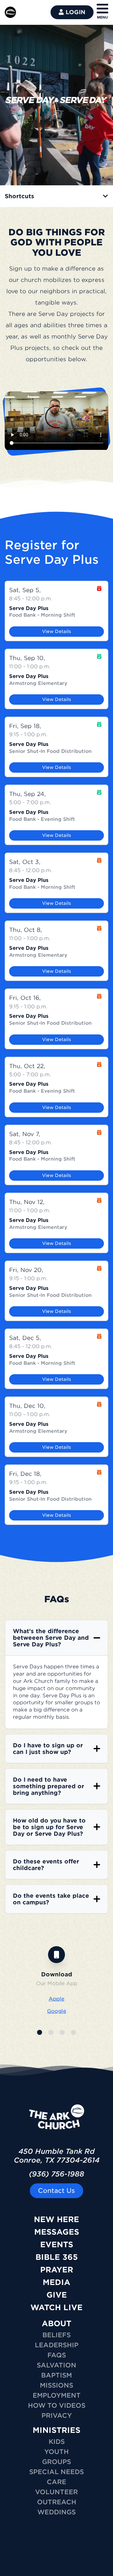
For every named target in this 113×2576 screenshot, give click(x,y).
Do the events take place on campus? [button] (51, 1899)
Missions (56, 2385)
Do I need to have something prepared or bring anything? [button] (48, 1786)
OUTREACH (57, 2502)
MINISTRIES (56, 2430)
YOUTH (56, 2452)
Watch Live (56, 2307)
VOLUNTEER (56, 2492)
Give (57, 2295)
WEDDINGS (56, 2512)
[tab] (56, 196)
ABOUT (56, 2324)
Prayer (57, 2270)
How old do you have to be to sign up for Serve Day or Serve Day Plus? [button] (49, 1827)
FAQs (57, 2355)
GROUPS (56, 2462)
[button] (40, 2032)
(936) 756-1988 (56, 2174)
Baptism (56, 2375)
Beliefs (56, 2335)
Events (57, 2245)
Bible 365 (57, 2257)
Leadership (57, 2345)
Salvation (56, 2365)
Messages (57, 2232)
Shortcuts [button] (19, 196)
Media (56, 2282)
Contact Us (56, 2191)
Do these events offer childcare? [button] (46, 1865)
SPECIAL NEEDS (56, 2472)
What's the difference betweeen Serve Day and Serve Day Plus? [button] (51, 1638)
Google (57, 2011)
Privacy (57, 2416)
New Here (56, 2219)
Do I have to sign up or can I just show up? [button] (48, 1749)
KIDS (57, 2442)
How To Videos (57, 2405)
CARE (56, 2482)
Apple (56, 1999)
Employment (57, 2395)
